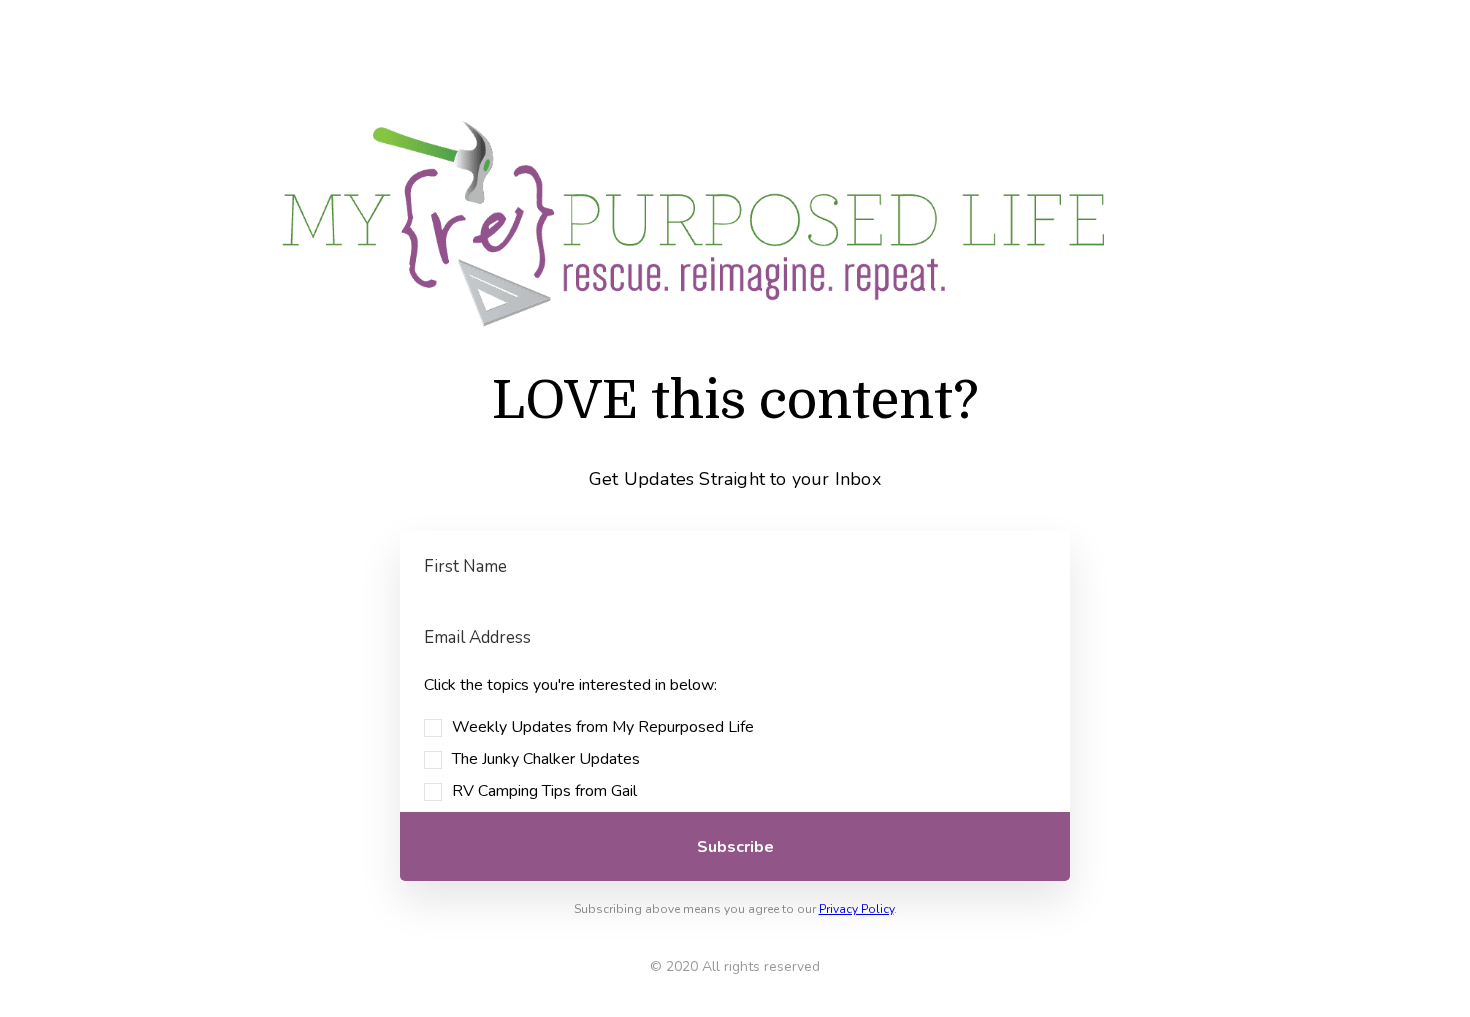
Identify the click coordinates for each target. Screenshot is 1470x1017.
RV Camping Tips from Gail (544, 791)
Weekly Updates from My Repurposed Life (603, 727)
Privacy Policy (856, 909)
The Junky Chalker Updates (546, 759)
